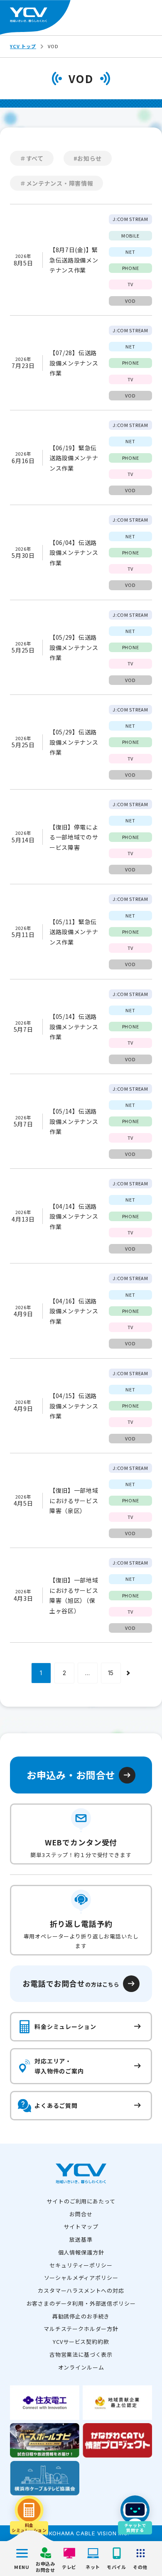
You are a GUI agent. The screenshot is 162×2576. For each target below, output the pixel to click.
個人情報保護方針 (81, 2252)
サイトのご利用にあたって (81, 2201)
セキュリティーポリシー (81, 2265)
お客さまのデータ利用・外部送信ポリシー (81, 2303)
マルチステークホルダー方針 (81, 2329)
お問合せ (81, 2214)
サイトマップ (81, 2226)
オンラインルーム (81, 2367)
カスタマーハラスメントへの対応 (81, 2290)
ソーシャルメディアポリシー (81, 2278)
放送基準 (81, 2239)
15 (111, 1673)
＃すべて (32, 158)
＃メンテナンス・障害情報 (56, 183)
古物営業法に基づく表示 (81, 2354)
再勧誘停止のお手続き (81, 2316)
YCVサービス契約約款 (81, 2342)
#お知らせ (88, 158)
